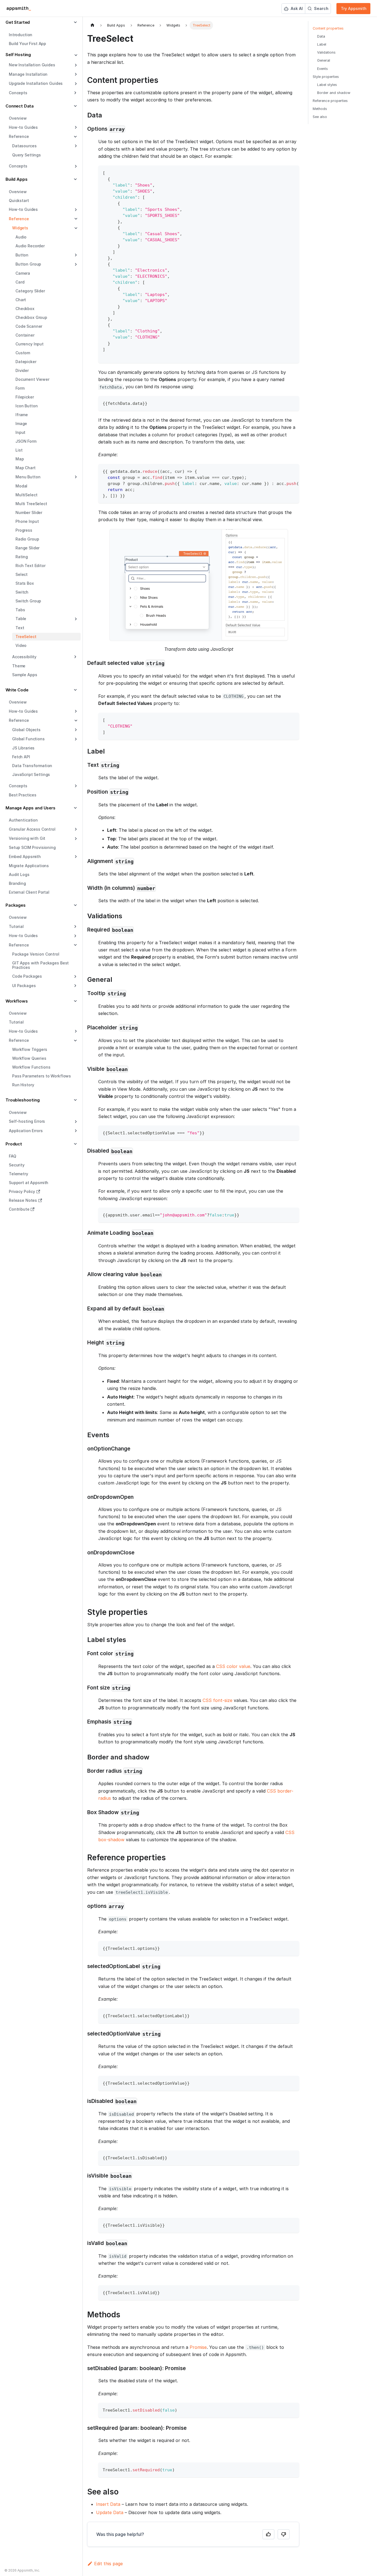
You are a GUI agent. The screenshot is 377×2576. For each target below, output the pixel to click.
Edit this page (108, 2564)
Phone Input (27, 521)
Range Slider (27, 548)
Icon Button (26, 406)
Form (20, 388)
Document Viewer (32, 379)
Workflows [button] (17, 1001)
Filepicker (25, 397)
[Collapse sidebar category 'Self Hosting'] (75, 55)
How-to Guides (23, 127)
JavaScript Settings (31, 774)
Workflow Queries (29, 1058)
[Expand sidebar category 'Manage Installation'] (75, 74)
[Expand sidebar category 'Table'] (75, 619)
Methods (320, 109)
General (324, 60)
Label (322, 44)
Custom (23, 353)
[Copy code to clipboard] (292, 172)
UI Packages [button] (24, 986)
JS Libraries (23, 748)
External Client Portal (29, 892)
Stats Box (25, 583)
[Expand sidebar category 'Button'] (75, 255)
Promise (198, 2347)
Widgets (20, 228)
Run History (23, 1085)
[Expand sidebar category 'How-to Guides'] (75, 127)
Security (17, 1165)
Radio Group (27, 539)
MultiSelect (26, 495)
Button (22, 255)
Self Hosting (18, 55)
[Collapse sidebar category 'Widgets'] (75, 228)
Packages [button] (16, 905)
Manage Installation (28, 74)
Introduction (21, 35)
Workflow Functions (31, 1067)
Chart (21, 300)
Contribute (19, 1209)
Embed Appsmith (25, 857)
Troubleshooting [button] (23, 1100)
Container (25, 335)
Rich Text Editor (30, 566)
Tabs (20, 610)
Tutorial (16, 1022)
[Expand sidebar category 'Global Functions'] (75, 739)
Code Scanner (29, 326)
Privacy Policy (22, 1191)
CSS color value (233, 1666)
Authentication (23, 820)
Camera (23, 273)
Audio (21, 237)
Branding (17, 883)
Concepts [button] (18, 93)
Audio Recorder (30, 246)
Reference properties (330, 101)
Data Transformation (32, 766)
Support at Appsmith (29, 1183)
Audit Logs (19, 874)
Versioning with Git (27, 838)
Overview (18, 118)
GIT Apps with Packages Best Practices (40, 965)
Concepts (18, 166)
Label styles (327, 85)
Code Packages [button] (27, 976)
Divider (22, 370)
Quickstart (19, 200)
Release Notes (23, 1200)
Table (21, 619)
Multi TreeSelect (31, 504)
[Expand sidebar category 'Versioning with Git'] (75, 839)
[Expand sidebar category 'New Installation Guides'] (75, 65)
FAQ (13, 1156)
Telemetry (18, 1174)
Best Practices (23, 795)
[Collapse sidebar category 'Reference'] (75, 219)
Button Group (28, 264)
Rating (22, 557)
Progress (24, 530)
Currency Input (30, 344)
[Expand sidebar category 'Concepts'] (75, 166)
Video (21, 645)
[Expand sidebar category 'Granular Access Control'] (75, 829)
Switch (22, 592)
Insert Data (108, 2504)
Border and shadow (334, 93)
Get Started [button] (18, 22)
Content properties (328, 28)
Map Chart (26, 468)
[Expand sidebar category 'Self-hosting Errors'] (75, 1122)
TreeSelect (26, 637)
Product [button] (14, 1144)
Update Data (110, 2512)
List (19, 450)
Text (20, 628)
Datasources (24, 146)
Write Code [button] (17, 690)
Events (322, 69)
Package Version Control (36, 954)
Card (20, 282)
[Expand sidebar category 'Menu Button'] (75, 477)
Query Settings (26, 155)
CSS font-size (217, 1700)
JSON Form (26, 441)
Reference (19, 219)
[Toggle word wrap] (282, 471)
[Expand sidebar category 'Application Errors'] (75, 1131)
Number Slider (29, 512)
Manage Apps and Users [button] (30, 808)
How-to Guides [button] (23, 936)
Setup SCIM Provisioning (32, 847)
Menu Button (28, 477)
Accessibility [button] (24, 657)
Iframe (22, 415)
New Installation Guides (32, 65)
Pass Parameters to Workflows (42, 1076)
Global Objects (26, 730)
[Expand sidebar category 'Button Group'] (75, 264)
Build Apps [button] (17, 179)
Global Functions (28, 739)
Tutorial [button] (16, 926)
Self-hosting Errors (27, 1121)
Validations (326, 52)
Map (20, 459)
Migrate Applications (29, 866)
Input (20, 432)
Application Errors (26, 1131)
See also (320, 117)
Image (21, 423)
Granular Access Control (32, 829)
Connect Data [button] (20, 106)
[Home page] (92, 25)
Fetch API (21, 757)
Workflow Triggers (30, 1049)
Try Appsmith (354, 8)
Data (321, 36)
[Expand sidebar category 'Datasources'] (75, 146)
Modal (21, 486)
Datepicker (26, 362)
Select (22, 574)
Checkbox (25, 309)
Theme (19, 666)
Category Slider (30, 291)
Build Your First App (27, 44)
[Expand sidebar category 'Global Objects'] (75, 730)
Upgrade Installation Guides (36, 83)
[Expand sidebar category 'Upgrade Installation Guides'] (75, 84)
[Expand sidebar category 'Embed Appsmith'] (75, 857)
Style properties (326, 77)
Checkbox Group (31, 317)
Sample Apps (25, 675)
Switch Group (28, 601)
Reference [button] (19, 136)
